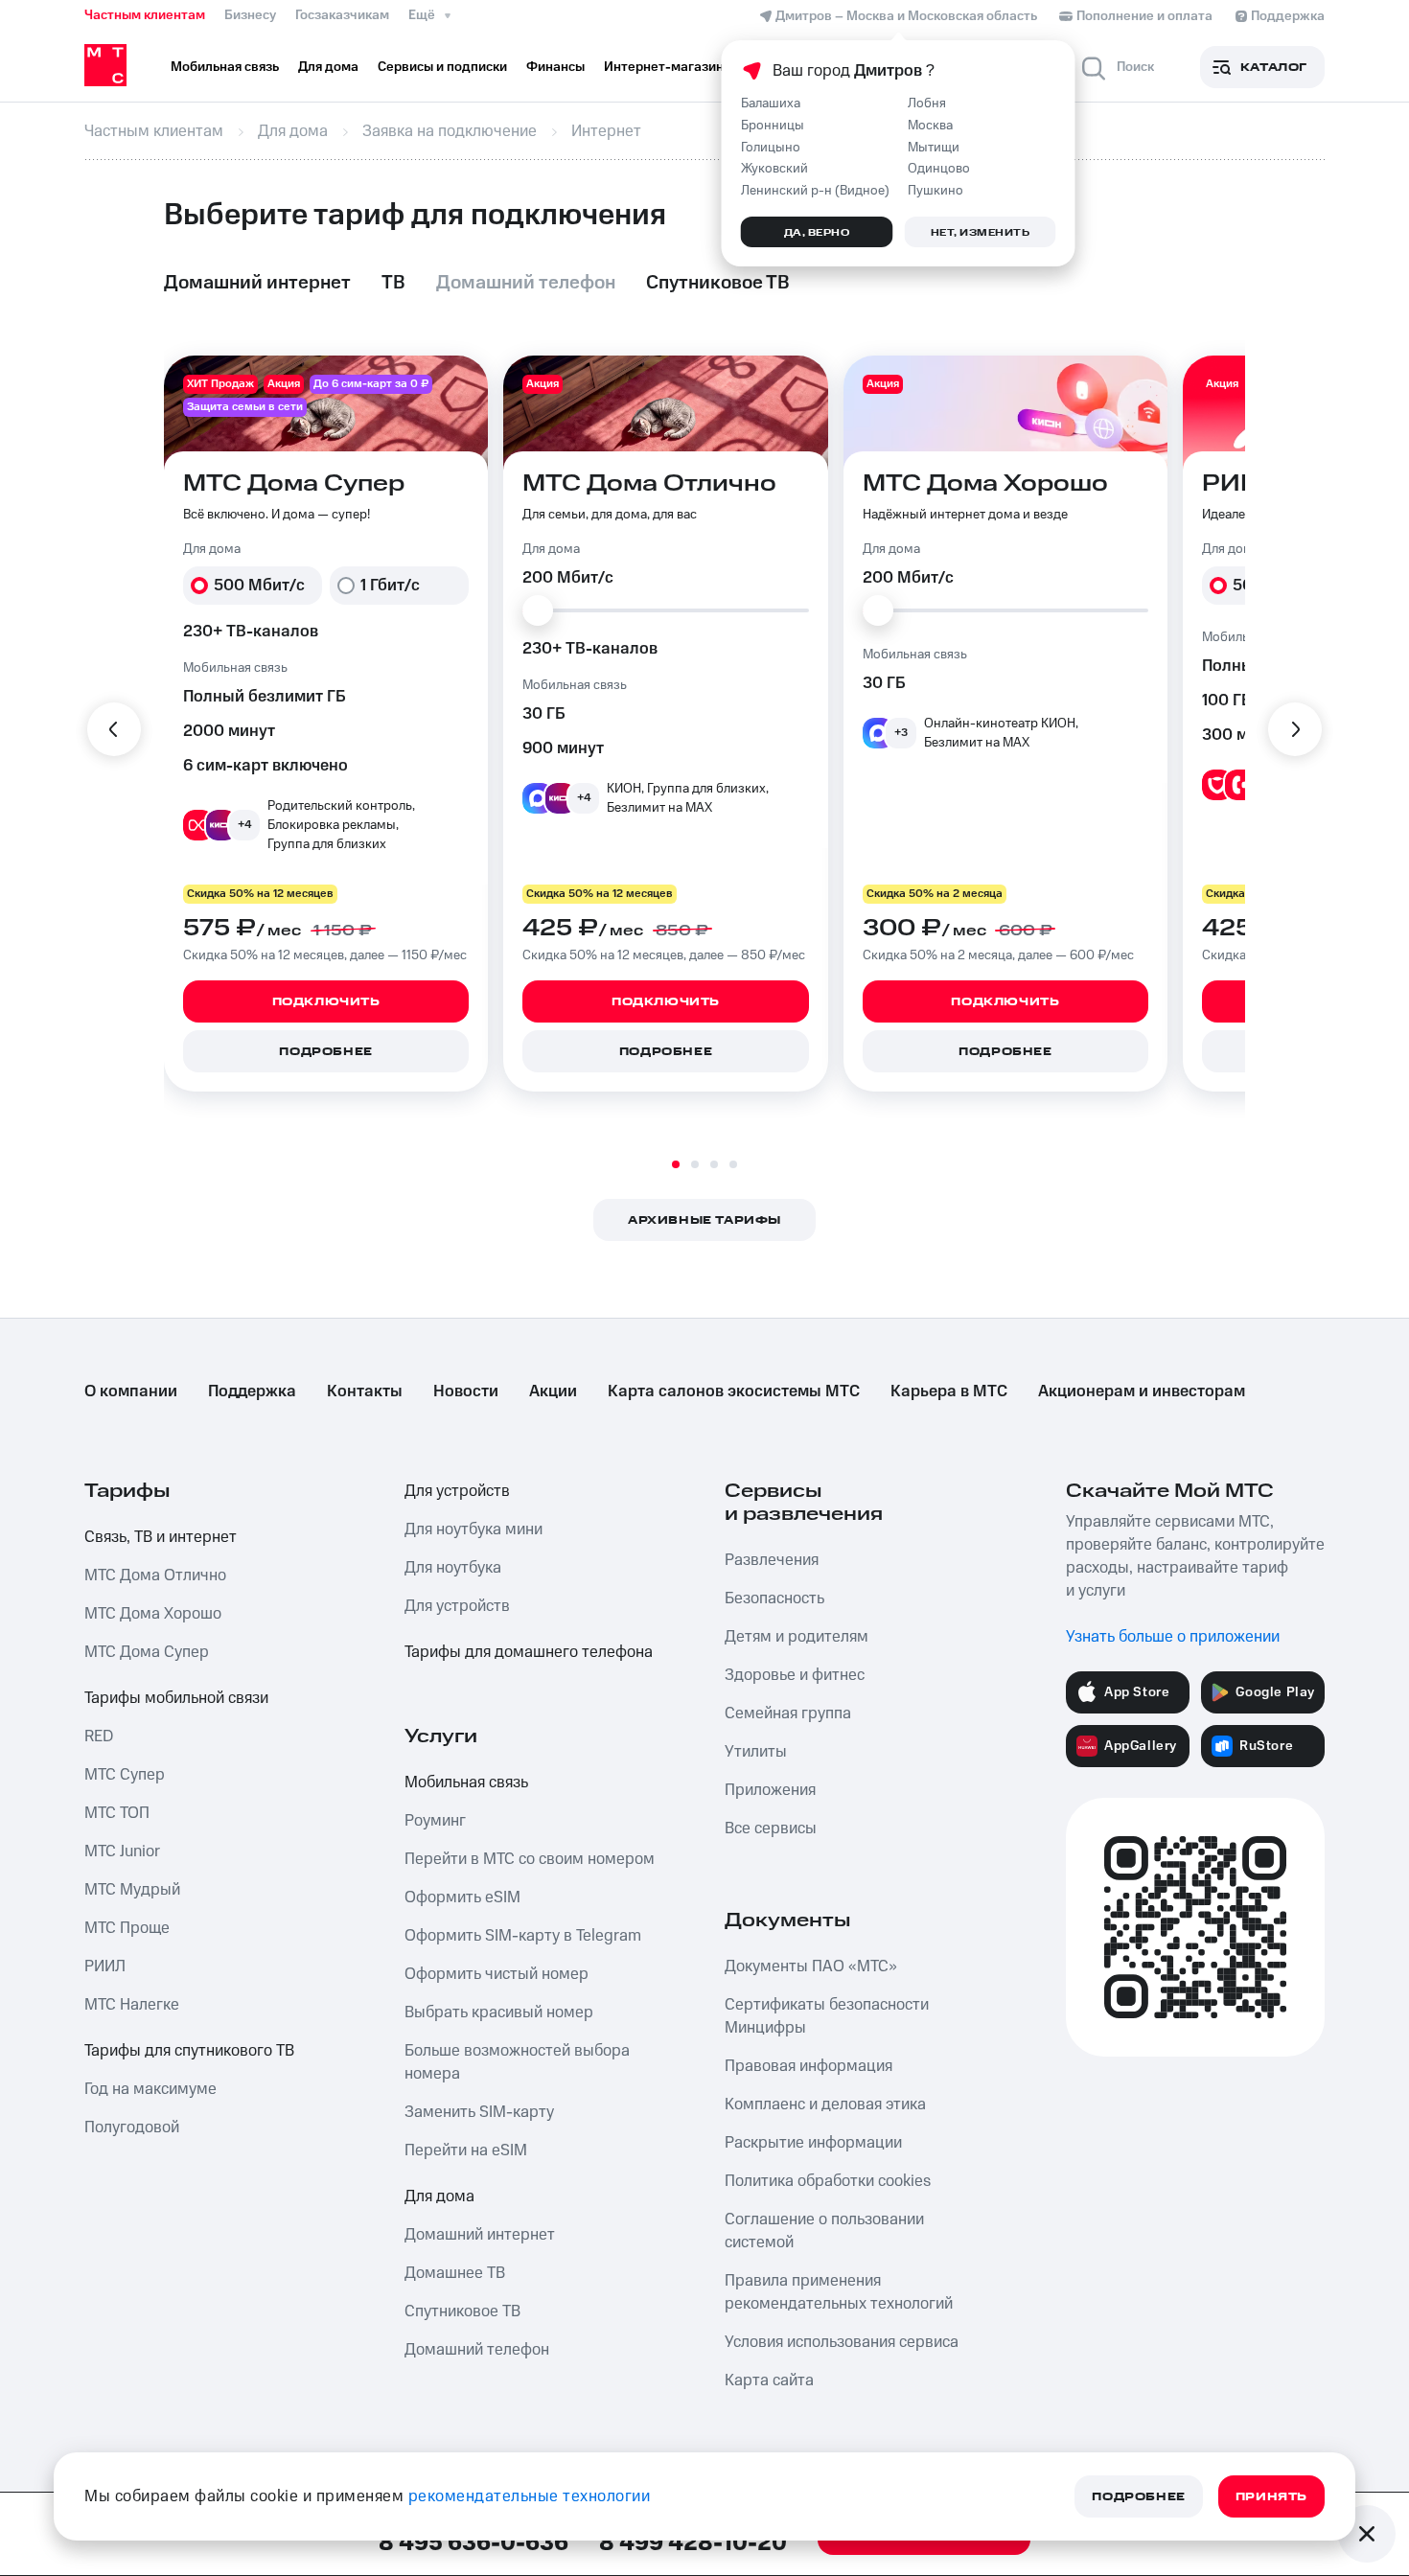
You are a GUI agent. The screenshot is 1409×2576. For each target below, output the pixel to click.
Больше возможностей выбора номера (517, 2062)
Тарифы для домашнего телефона (529, 1652)
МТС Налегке (132, 2005)
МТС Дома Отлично (155, 1575)
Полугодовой (132, 2127)
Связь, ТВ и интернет (161, 1537)
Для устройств (457, 1491)
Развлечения (772, 1560)
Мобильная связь (466, 1782)
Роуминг (435, 1821)
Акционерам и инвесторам (1142, 1391)
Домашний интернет (480, 2235)
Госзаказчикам (342, 15)
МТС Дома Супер (147, 1652)
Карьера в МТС (949, 1391)
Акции (553, 1391)
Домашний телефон (477, 2350)
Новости (466, 1391)
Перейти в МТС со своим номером (530, 1859)
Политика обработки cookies (828, 2181)
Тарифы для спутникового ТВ (189, 2051)
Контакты (365, 1391)
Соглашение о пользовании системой (824, 2231)
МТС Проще (127, 1928)
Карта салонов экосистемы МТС (734, 1391)
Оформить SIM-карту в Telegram (523, 1936)
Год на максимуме (150, 2089)
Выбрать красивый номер (499, 2012)
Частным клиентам (145, 15)
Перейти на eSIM (466, 2150)
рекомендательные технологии (530, 2496)
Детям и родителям (797, 1637)
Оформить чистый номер (497, 1974)
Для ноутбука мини (474, 1529)
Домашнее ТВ (455, 2273)
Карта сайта (769, 2380)
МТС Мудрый (132, 1890)
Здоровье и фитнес (795, 1675)
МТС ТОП (117, 1813)
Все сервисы (771, 1828)
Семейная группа (788, 1713)
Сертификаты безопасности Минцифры (827, 2016)
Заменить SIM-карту (479, 2112)
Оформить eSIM (462, 1897)
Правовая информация (808, 2066)
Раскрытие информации (813, 2143)
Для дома (439, 2196)
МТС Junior (122, 1851)
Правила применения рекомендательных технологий (839, 2292)
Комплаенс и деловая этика (825, 2104)
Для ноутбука (453, 1568)
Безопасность (774, 1598)
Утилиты (756, 1752)
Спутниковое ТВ (462, 2311)
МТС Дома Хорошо (153, 1614)
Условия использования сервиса (842, 2342)
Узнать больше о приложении (1173, 1637)
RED (99, 1736)
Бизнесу (250, 15)
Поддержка (252, 1391)
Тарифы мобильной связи (176, 1698)
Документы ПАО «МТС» (811, 1966)
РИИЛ (105, 1966)
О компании (131, 1391)
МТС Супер (125, 1775)
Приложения (770, 1790)
